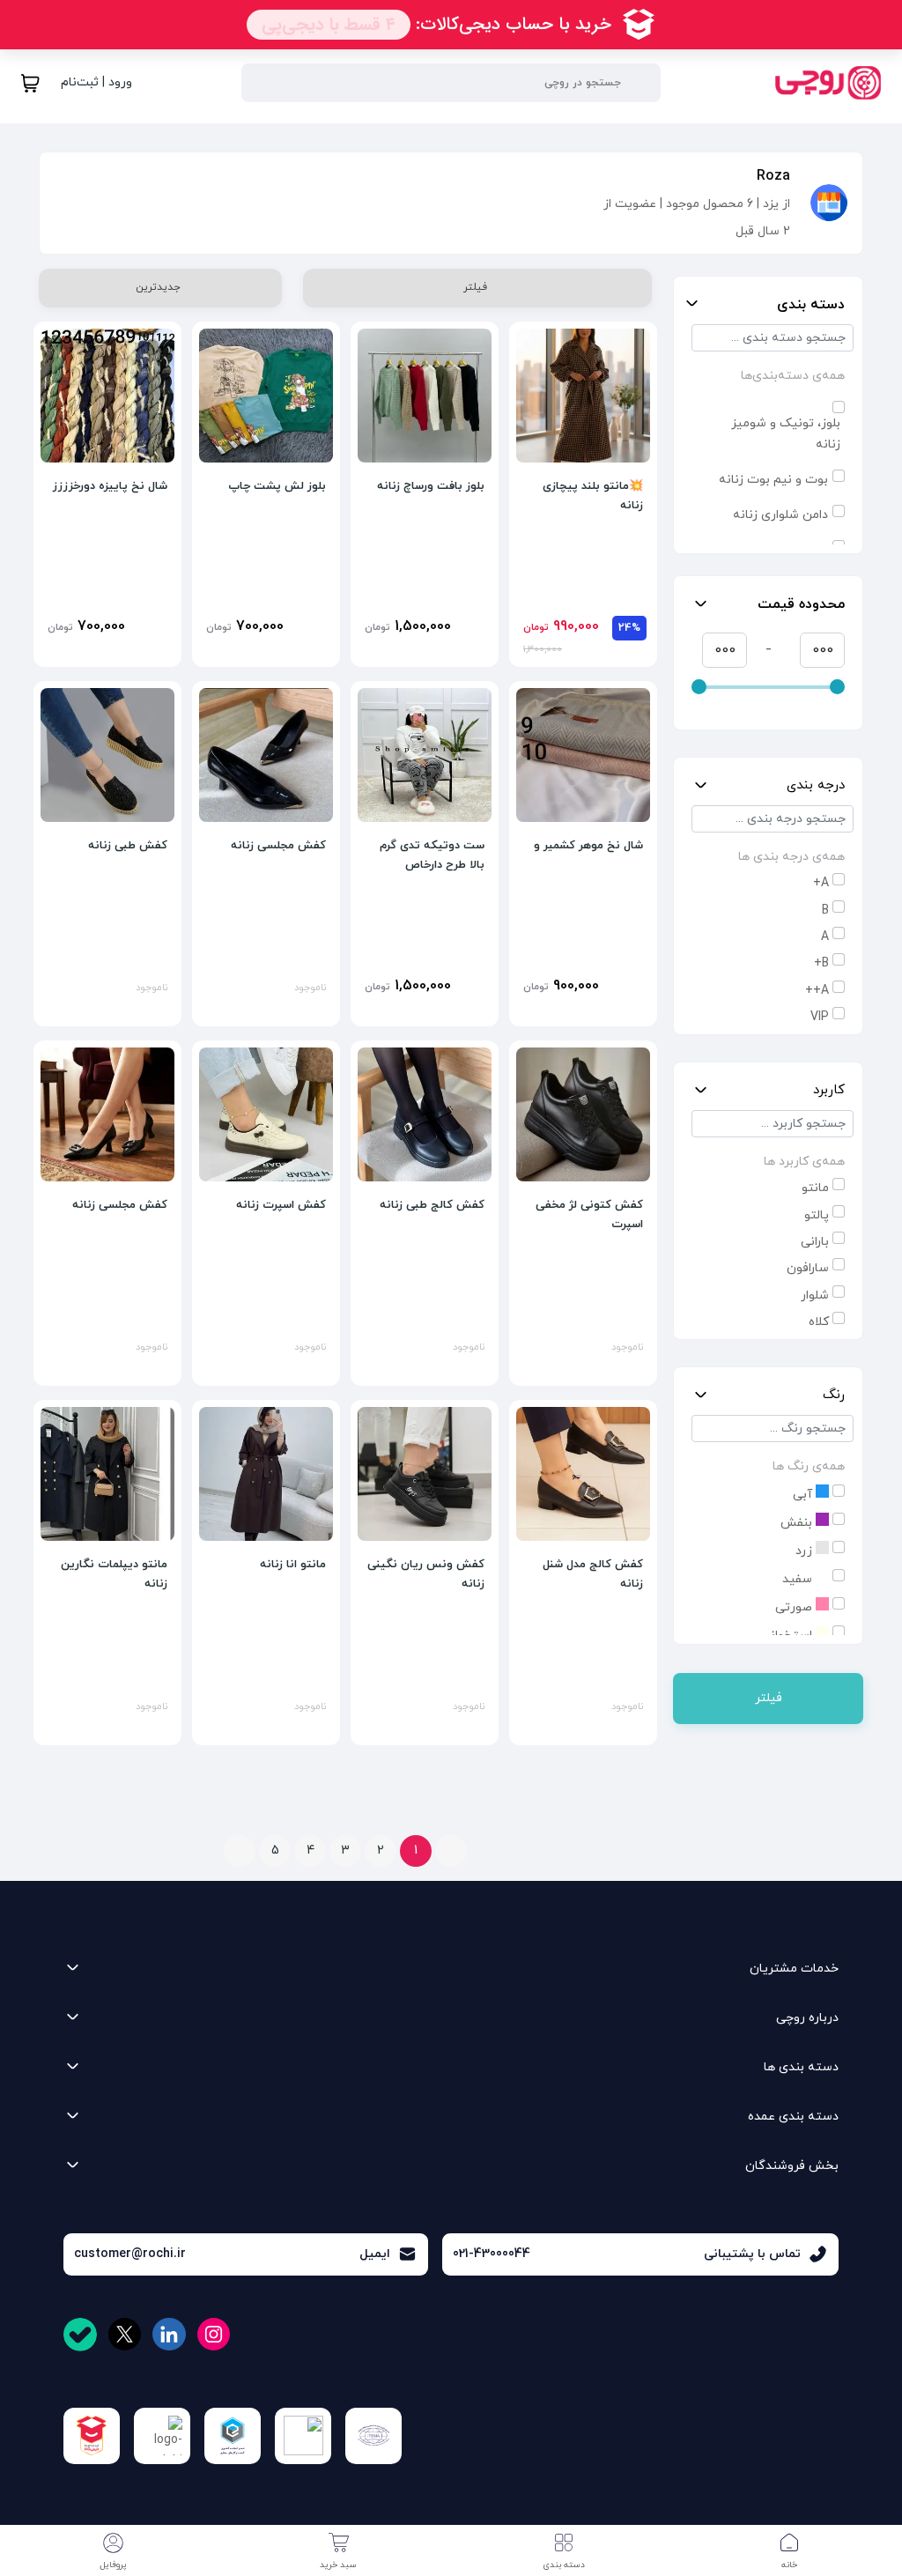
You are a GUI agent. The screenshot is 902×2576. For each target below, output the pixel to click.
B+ (821, 963)
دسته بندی (811, 305)
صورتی (795, 1607)
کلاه (819, 1322)
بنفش (798, 1523)
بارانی (815, 1242)
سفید (799, 1579)
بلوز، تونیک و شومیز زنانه (786, 434)
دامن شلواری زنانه (780, 515)
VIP (820, 1017)
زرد (806, 1551)
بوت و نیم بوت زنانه (773, 480)
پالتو (817, 1215)
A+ (821, 883)
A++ (817, 991)
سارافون (808, 1268)
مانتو (815, 1188)
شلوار (815, 1295)
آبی (804, 1495)
